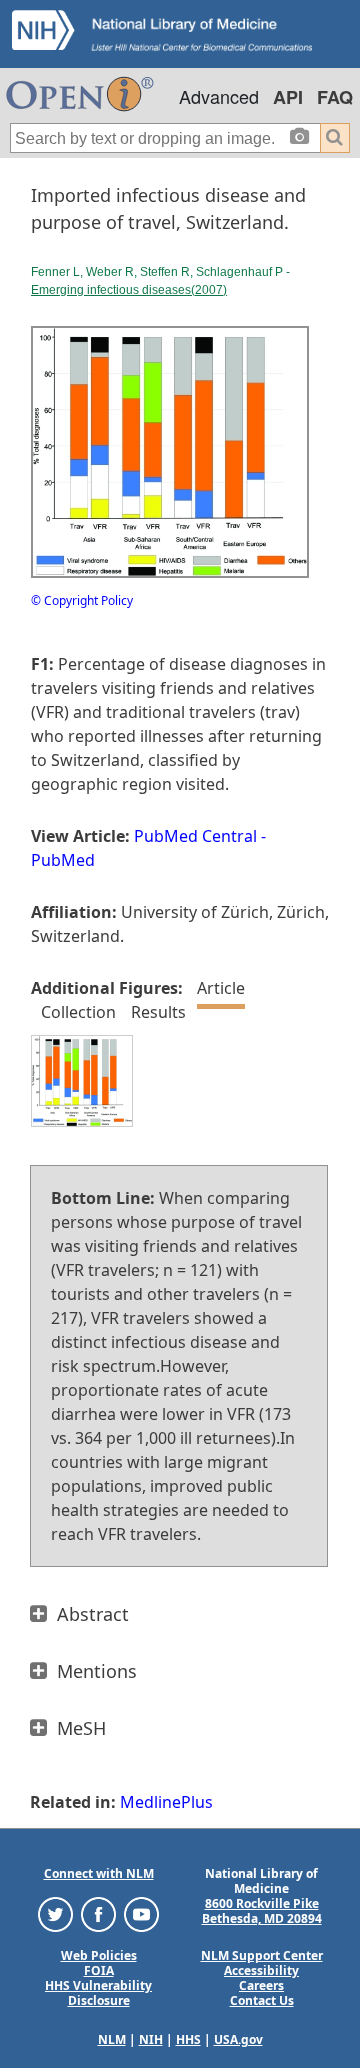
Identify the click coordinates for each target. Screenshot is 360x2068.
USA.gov (238, 2039)
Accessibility (261, 1970)
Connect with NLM (99, 1873)
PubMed (63, 860)
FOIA (99, 1970)
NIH (151, 2039)
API (288, 97)
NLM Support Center (262, 1955)
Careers (261, 1985)
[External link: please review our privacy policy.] (55, 1913)
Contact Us (262, 2000)
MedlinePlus (166, 1802)
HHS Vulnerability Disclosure (98, 1993)
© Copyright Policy (82, 600)
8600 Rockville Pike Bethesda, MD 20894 (262, 1911)
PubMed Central (195, 836)
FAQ (335, 97)
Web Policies (99, 1955)
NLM (112, 2039)
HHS (188, 2039)
